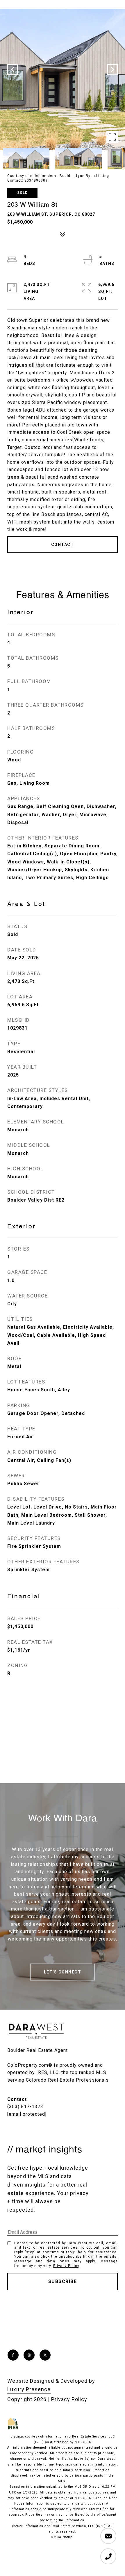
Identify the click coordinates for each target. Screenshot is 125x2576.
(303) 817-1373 (25, 2107)
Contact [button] (63, 545)
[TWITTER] (45, 2355)
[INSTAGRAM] (29, 2355)
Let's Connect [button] (63, 1972)
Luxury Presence (29, 2389)
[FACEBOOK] (13, 2355)
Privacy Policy (66, 2266)
